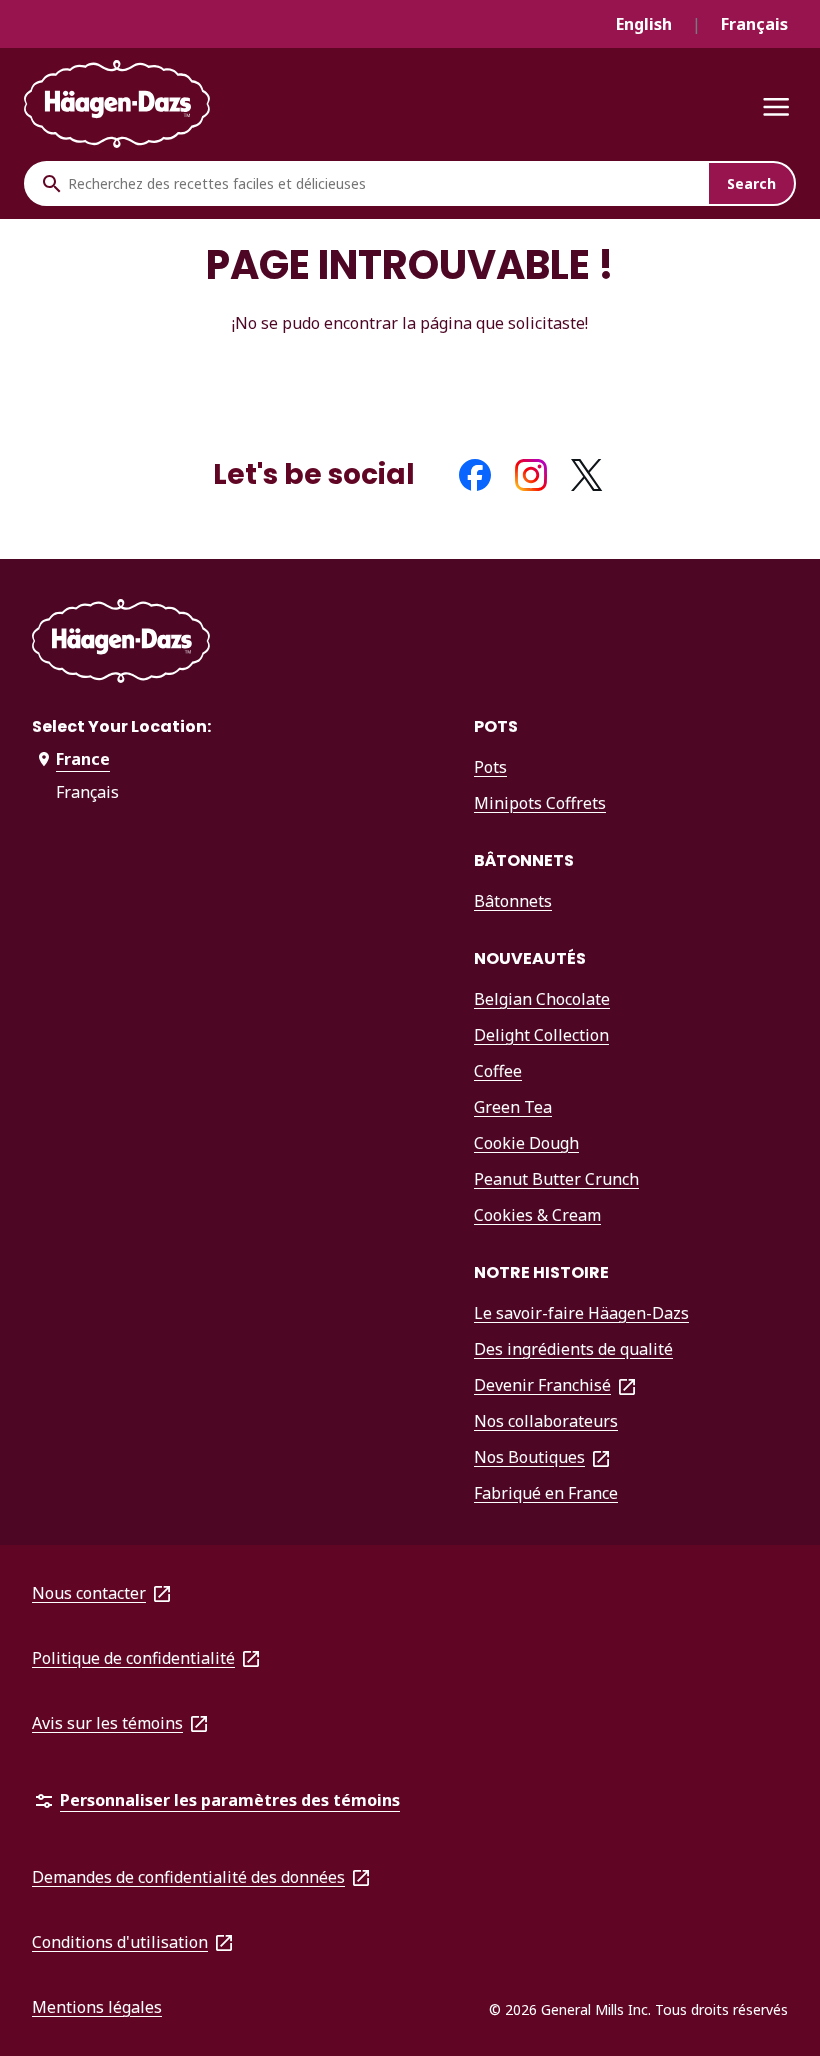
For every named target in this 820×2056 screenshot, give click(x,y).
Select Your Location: (121, 726)
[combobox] (383, 184)
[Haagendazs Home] (117, 104)
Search (751, 183)
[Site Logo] (121, 644)
